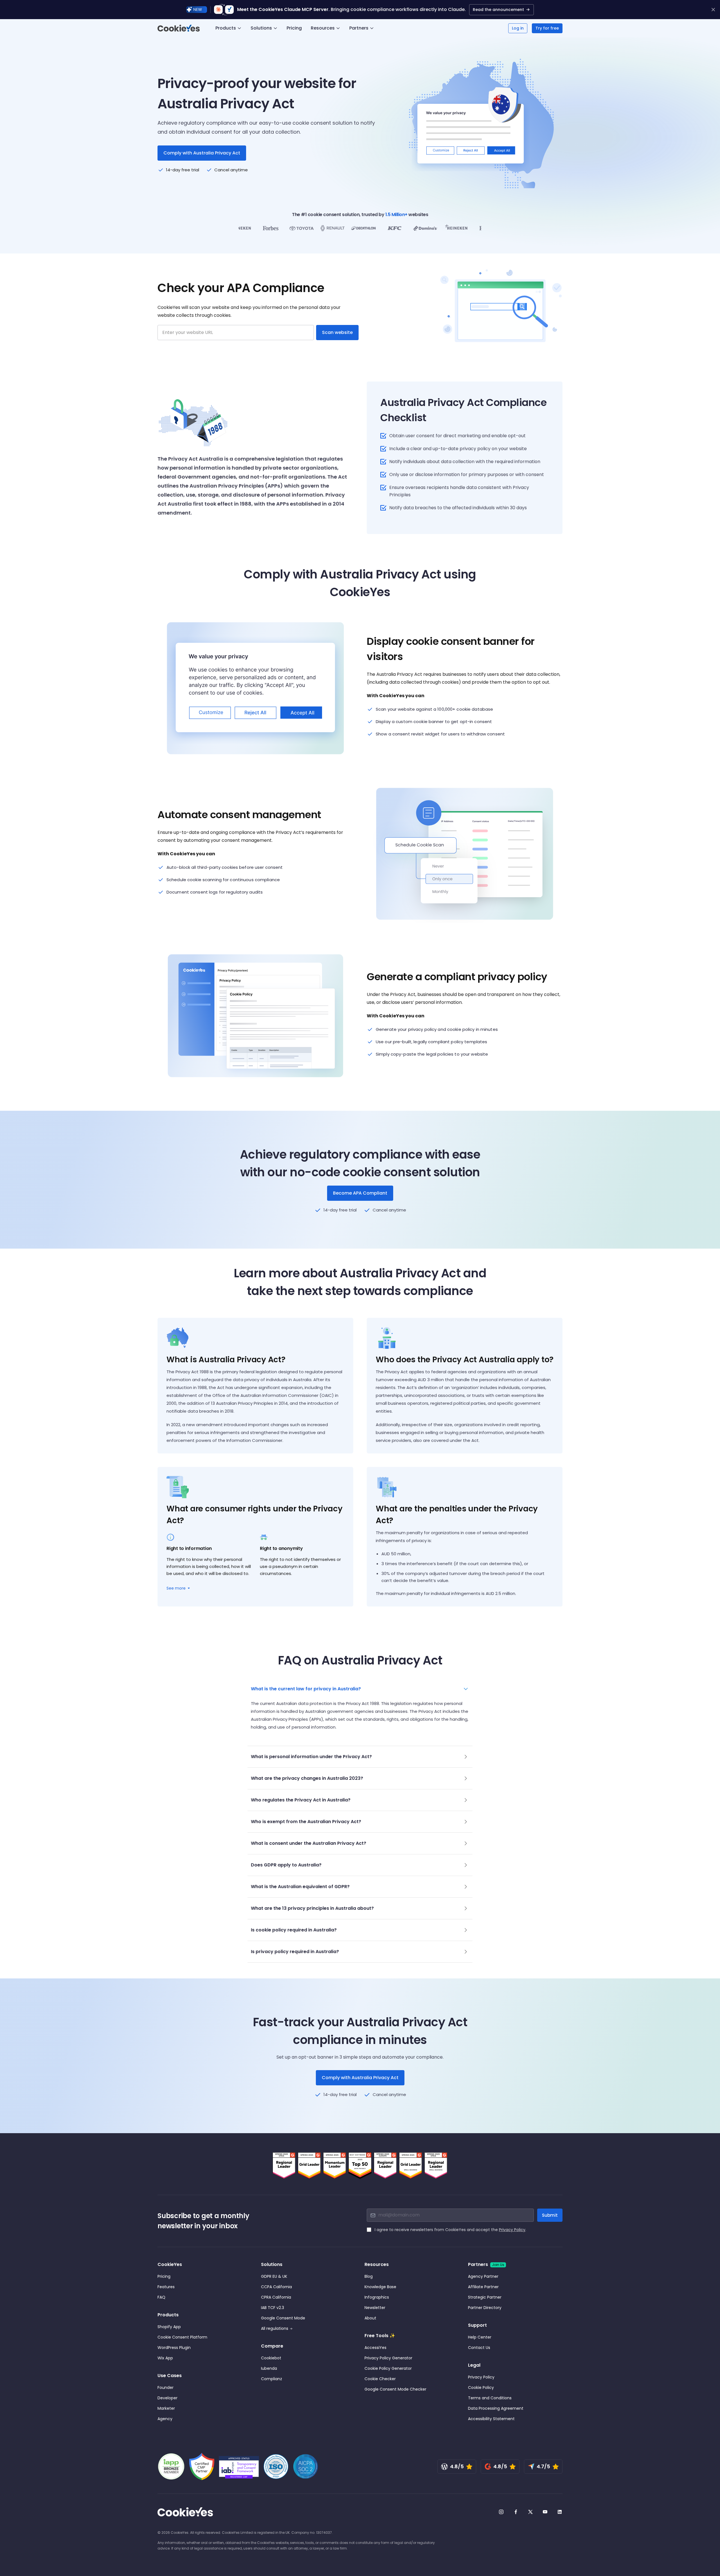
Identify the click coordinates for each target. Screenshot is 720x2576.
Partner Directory (485, 2308)
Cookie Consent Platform (182, 2337)
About (370, 2318)
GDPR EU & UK (274, 2276)
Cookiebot (271, 2358)
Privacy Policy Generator (388, 2358)
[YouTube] (545, 2512)
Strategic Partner (485, 2297)
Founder (166, 2387)
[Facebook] (516, 2512)
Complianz (272, 2379)
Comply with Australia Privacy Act (360, 2078)
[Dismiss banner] (713, 10)
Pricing (294, 28)
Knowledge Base (380, 2287)
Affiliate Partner (483, 2287)
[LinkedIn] (560, 2512)
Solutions (261, 28)
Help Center (480, 2337)
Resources (323, 28)
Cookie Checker (380, 2379)
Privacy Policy (512, 2230)
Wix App (165, 2358)
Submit (550, 2215)
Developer (167, 2398)
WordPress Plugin (174, 2348)
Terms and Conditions (490, 2398)
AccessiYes (375, 2348)
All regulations (275, 2328)
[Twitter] (530, 2512)
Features (166, 2287)
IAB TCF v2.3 (273, 2308)
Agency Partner (483, 2276)
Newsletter (375, 2308)
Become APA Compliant (360, 1193)
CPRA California (276, 2297)
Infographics (377, 2297)
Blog (369, 2276)
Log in (518, 28)
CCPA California (276, 2287)
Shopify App (169, 2327)
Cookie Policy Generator (388, 2368)
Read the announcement (498, 10)
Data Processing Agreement (496, 2408)
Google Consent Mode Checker (395, 2389)
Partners (359, 28)
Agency (165, 2419)
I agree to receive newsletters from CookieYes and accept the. (450, 2230)
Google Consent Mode (283, 2318)
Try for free (547, 28)
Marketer (166, 2408)
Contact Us (479, 2348)
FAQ (161, 2297)
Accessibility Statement (491, 2419)
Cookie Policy (481, 2387)
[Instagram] (501, 2512)
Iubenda (269, 2368)
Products (226, 28)
